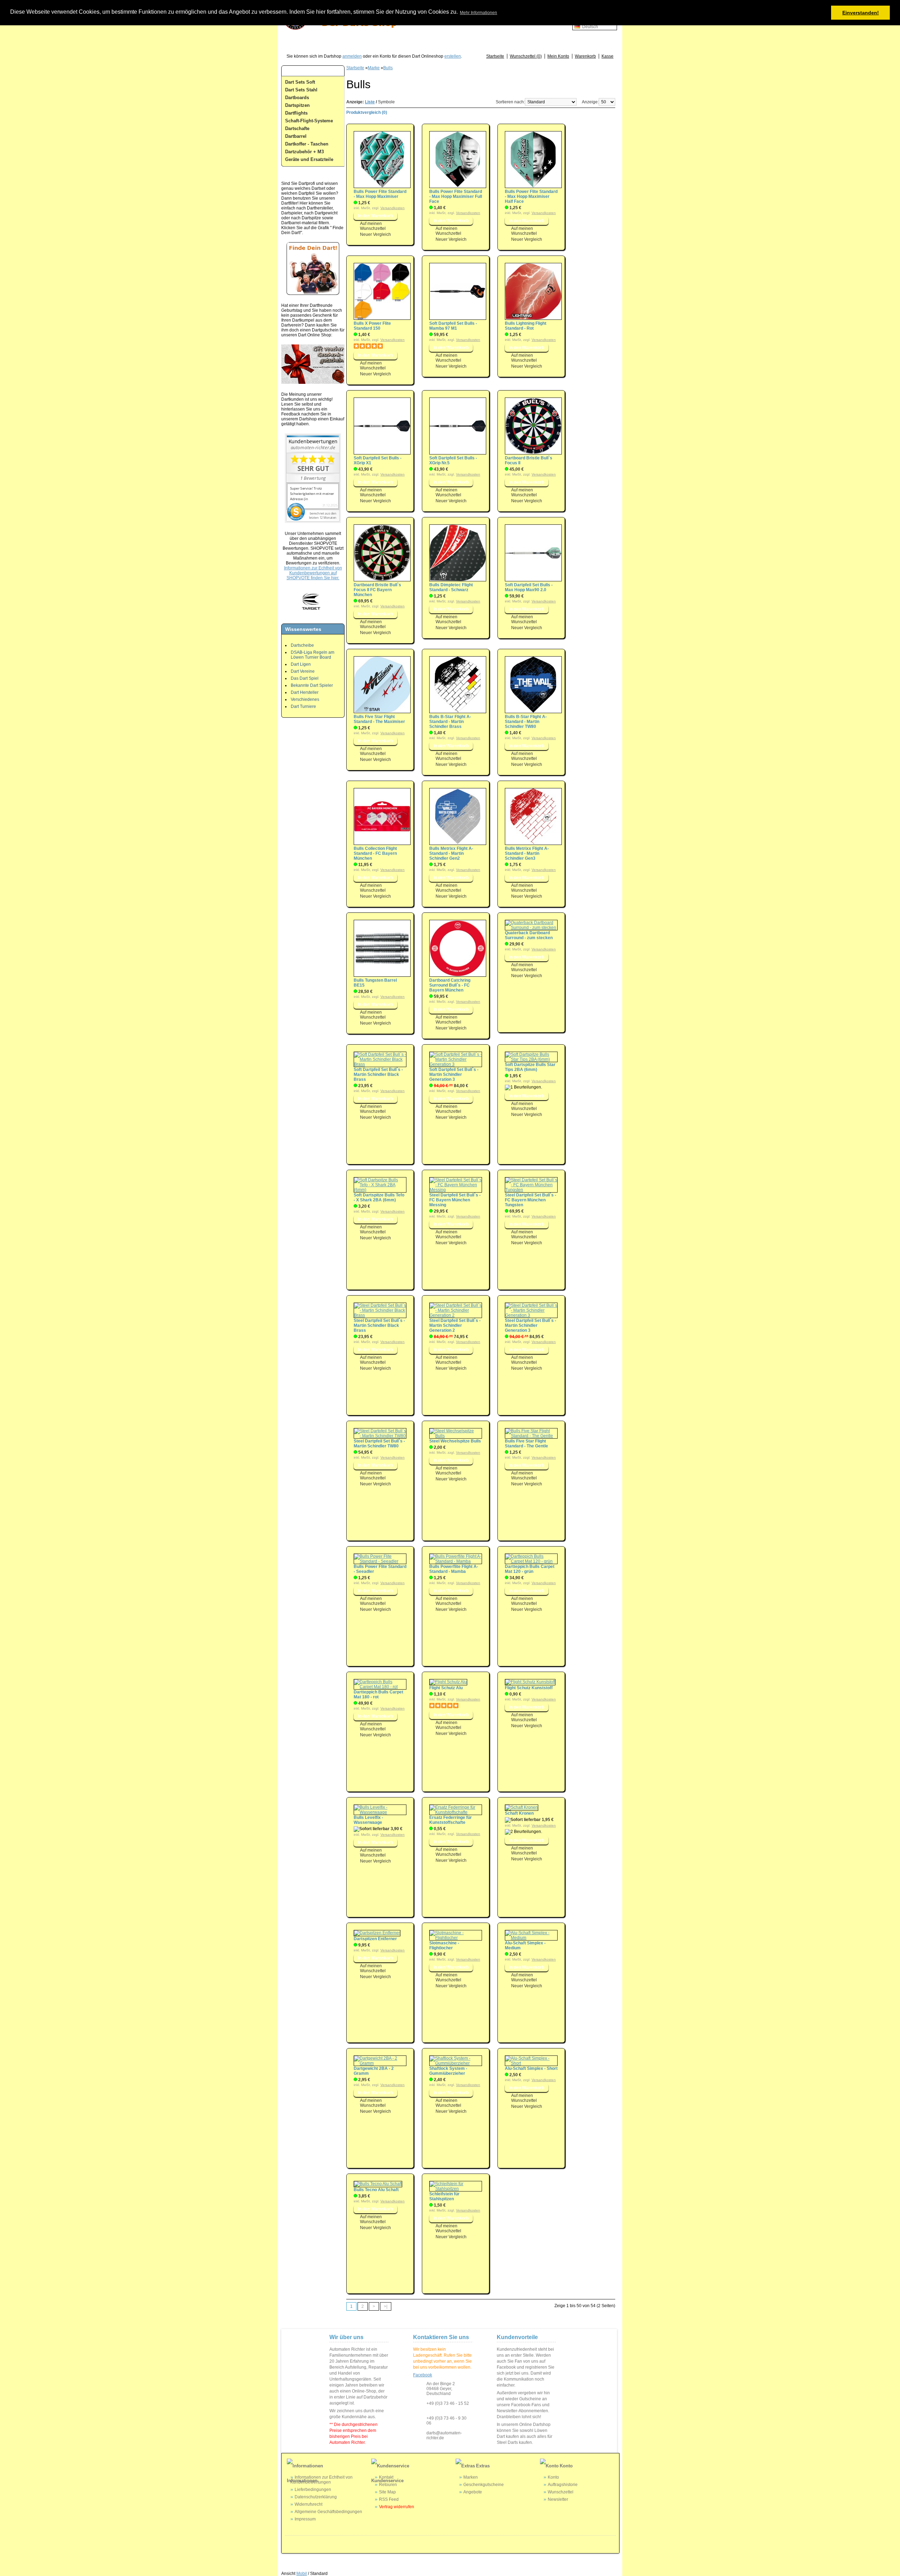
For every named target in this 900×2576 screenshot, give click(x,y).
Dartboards (297, 98)
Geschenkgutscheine (484, 2485)
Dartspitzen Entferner (375, 1939)
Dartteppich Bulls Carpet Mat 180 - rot (378, 1694)
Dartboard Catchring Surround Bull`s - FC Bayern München (450, 985)
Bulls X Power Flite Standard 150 (372, 326)
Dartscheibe (302, 645)
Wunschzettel (561, 2492)
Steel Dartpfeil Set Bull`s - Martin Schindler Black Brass (379, 1325)
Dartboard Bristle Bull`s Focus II (529, 460)
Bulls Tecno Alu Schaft (376, 2190)
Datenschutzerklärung (316, 2497)
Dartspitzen (297, 105)
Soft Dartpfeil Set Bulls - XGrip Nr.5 (453, 460)
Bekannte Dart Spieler (312, 685)
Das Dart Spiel (305, 678)
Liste (370, 102)
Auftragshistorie (563, 2485)
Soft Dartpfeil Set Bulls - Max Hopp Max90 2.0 (529, 587)
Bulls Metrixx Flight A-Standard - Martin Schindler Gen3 (527, 853)
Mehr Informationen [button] (478, 13)
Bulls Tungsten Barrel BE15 (375, 983)
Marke (374, 68)
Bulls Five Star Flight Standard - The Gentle (526, 1444)
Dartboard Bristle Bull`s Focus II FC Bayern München (377, 590)
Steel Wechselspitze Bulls (455, 1441)
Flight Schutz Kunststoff (529, 1688)
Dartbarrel (296, 136)
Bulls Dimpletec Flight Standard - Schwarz (451, 587)
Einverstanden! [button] (861, 13)
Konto (553, 2477)
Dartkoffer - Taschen (307, 144)
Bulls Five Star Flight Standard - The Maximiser (379, 719)
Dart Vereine (303, 671)
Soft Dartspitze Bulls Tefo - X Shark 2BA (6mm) (379, 1197)
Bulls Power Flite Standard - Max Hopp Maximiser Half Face (531, 196)
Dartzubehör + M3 (304, 152)
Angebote (473, 2492)
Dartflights (296, 113)
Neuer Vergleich (375, 234)
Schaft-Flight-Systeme (309, 121)
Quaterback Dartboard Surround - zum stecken (529, 935)
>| (386, 2306)
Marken (471, 2477)
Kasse (607, 56)
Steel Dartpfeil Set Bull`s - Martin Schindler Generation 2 (455, 1325)
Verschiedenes (305, 699)
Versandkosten (393, 208)
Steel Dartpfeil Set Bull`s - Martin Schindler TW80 (379, 1444)
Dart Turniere (303, 706)
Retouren (388, 2485)
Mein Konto (558, 56)
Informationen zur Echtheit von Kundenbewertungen (322, 2480)
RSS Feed (389, 2499)
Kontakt (386, 2477)
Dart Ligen (301, 664)
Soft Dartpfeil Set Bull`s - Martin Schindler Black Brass (378, 1074)
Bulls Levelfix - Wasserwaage (368, 1820)
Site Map (387, 2492)
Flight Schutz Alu (446, 1688)
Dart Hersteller (305, 692)
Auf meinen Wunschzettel (373, 226)
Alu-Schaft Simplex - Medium (525, 1945)
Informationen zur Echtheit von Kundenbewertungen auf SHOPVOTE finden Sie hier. (313, 573)
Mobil (302, 2574)
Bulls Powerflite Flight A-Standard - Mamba (454, 1569)
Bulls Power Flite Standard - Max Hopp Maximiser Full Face (456, 196)
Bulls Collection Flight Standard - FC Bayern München (375, 853)
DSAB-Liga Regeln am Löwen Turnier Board (313, 655)
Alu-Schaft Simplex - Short (531, 2068)
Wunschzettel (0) (526, 56)
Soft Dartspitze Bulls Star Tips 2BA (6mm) (530, 1067)
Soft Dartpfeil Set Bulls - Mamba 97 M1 (453, 326)
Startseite (495, 56)
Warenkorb (585, 56)
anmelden (352, 56)
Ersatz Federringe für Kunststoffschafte (451, 1820)
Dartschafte (297, 128)
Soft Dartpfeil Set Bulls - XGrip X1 (378, 460)
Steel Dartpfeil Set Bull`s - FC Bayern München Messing (455, 1200)
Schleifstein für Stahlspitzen (444, 2196)
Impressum (305, 2519)
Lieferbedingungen (313, 2490)
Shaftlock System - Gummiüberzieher (448, 2071)
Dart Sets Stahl (301, 90)
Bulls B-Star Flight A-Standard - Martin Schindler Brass (450, 722)
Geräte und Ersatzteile (309, 159)
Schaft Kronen (519, 1813)
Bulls (388, 68)
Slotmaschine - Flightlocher (444, 1945)
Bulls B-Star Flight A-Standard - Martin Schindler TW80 (526, 722)
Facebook (423, 2375)
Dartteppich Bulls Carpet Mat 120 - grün (530, 1569)
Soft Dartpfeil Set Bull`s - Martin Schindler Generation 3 (454, 1074)
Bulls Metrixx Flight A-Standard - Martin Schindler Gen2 (451, 853)
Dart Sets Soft (300, 82)
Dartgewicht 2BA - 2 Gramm (374, 2071)
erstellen (453, 56)
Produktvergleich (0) (367, 112)
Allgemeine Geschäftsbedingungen (328, 2512)
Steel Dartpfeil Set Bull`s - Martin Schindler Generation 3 (531, 1325)
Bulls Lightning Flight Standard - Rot (526, 326)
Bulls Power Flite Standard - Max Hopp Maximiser (380, 194)
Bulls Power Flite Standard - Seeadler (380, 1569)
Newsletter (558, 2499)
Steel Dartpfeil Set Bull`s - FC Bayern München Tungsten (531, 1200)
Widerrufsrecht (308, 2504)
